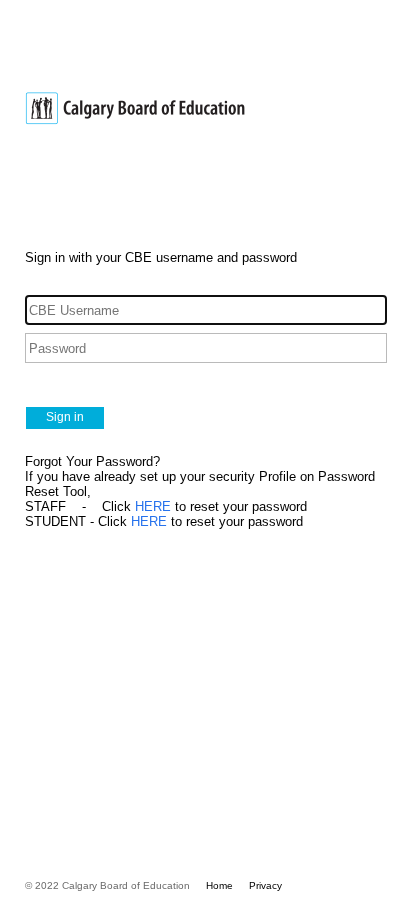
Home (219, 885)
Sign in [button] (65, 417)
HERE (153, 506)
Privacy (265, 885)
